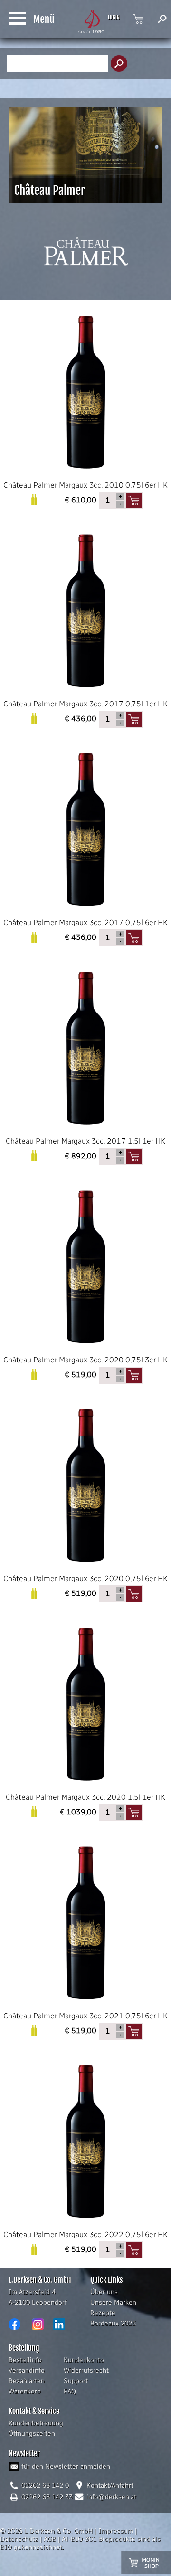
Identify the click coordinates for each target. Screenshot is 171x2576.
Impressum (116, 2531)
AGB (50, 2539)
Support (76, 2381)
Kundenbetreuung (36, 2423)
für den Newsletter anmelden (66, 2466)
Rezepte (103, 2313)
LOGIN (114, 18)
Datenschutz (19, 2539)
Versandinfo (27, 2370)
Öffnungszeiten (32, 2434)
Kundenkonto (84, 2360)
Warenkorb (25, 2391)
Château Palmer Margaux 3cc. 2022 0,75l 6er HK (85, 2234)
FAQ (70, 2391)
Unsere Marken (113, 2302)
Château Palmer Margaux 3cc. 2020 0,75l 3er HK (85, 1360)
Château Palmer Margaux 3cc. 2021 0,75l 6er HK (85, 2016)
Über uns (104, 2292)
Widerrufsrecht (86, 2370)
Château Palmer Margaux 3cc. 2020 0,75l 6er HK (85, 1578)
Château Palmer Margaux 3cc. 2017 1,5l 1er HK (85, 1141)
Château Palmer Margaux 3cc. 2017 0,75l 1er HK (85, 704)
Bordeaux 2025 (113, 2323)
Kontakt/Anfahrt (110, 2485)
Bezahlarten (27, 2381)
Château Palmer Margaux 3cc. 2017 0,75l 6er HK (85, 922)
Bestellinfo (25, 2360)
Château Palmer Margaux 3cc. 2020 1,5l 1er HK (85, 1797)
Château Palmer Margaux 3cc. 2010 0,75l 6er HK (85, 485)
